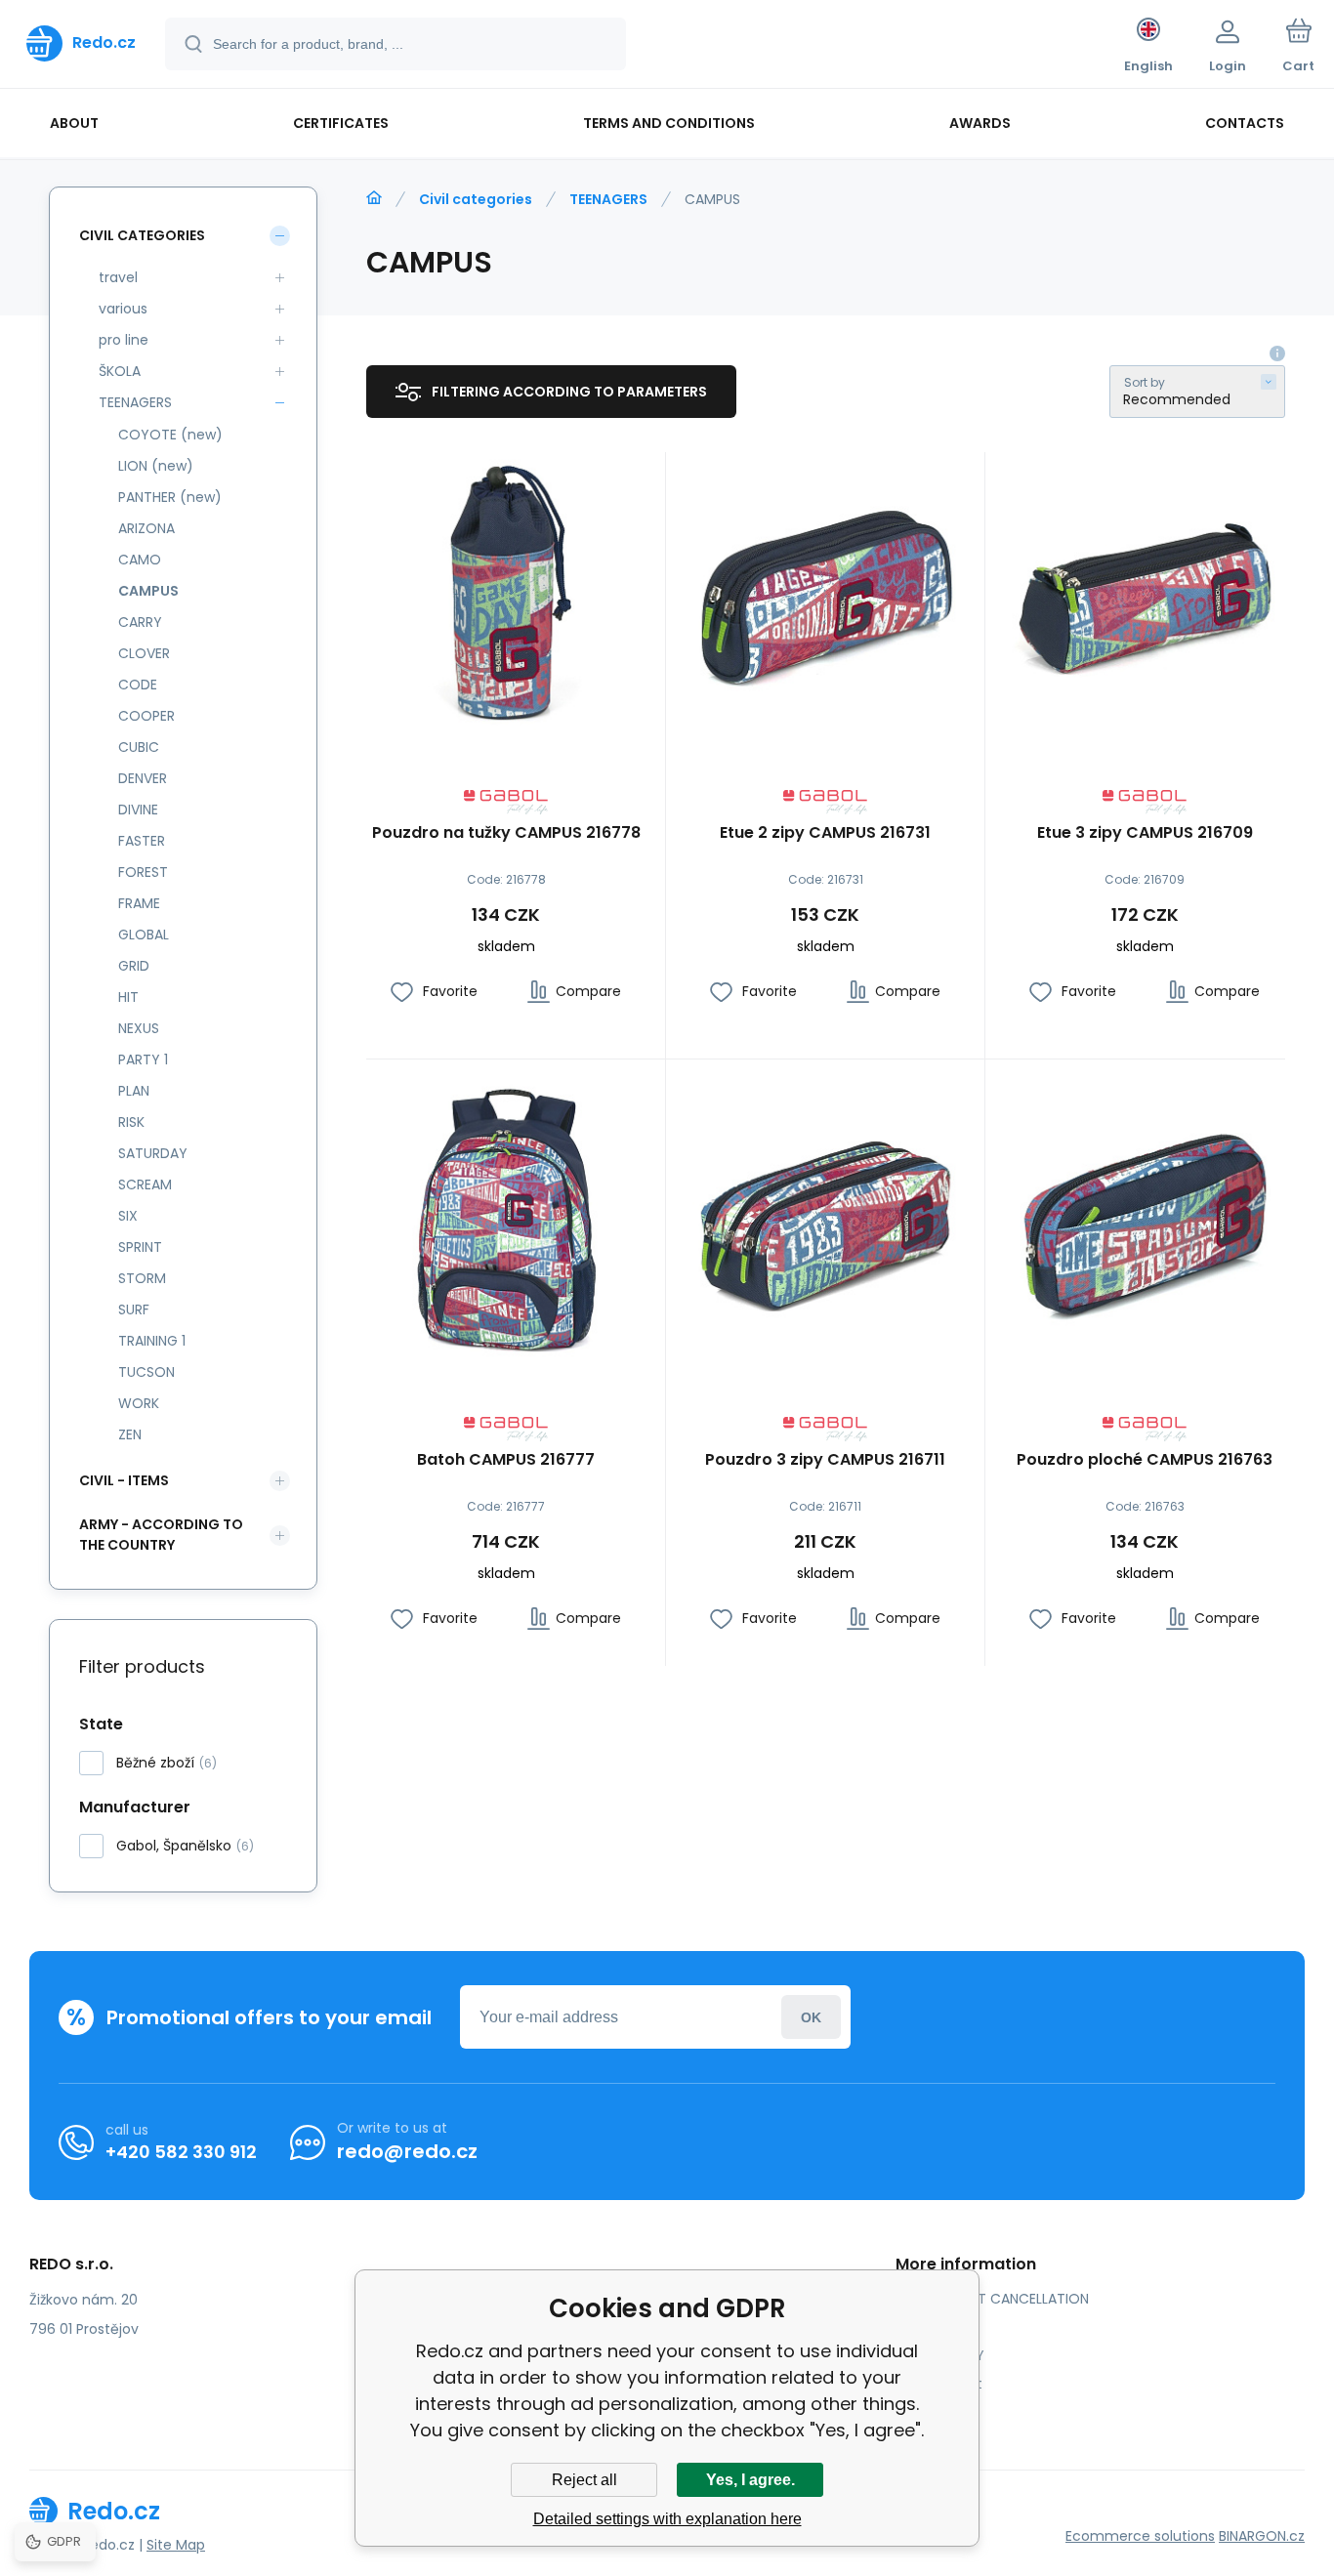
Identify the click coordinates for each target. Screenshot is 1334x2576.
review (932, 2412)
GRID (134, 966)
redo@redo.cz (407, 2151)
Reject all (584, 2480)
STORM (142, 1278)
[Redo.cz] (374, 198)
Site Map (176, 2545)
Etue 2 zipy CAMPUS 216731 (825, 833)
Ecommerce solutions (1140, 2536)
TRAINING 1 (152, 1341)
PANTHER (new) (170, 497)
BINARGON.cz (1262, 2536)
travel (118, 277)
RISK (131, 1122)
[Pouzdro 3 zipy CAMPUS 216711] (825, 1219)
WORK (139, 1403)
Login (811, 2017)
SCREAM (145, 1184)
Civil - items (124, 1480)
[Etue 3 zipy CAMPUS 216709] (1145, 592)
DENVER (143, 778)
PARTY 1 (143, 1059)
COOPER (146, 716)
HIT (128, 997)
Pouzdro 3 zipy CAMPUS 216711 (825, 1460)
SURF (134, 1309)
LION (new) (156, 466)
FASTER (142, 841)
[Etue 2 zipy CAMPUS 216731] (825, 592)
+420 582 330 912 (181, 2152)
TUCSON (146, 1372)
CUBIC (139, 747)
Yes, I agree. (750, 2480)
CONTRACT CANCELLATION (1000, 2299)
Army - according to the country (161, 1535)
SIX (128, 1216)
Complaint (946, 2384)
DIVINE (138, 810)
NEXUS (139, 1028)
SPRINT (140, 1247)
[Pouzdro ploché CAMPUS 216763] (1145, 1219)
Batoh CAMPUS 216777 (506, 1460)
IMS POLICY (947, 2355)
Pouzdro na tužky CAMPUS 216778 (506, 833)
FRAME (139, 903)
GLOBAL (144, 935)
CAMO (140, 560)
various (123, 309)
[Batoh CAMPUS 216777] (506, 1219)
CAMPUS (148, 591)
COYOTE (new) (170, 435)
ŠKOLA (120, 371)
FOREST (143, 872)
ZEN (130, 1434)
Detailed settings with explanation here (667, 2519)
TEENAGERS (608, 199)
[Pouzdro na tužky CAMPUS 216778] (506, 592)
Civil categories (476, 199)
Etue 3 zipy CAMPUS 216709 (1145, 833)
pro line (124, 340)
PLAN (134, 1091)
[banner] (81, 43)
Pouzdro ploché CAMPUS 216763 (1145, 1460)
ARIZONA (146, 528)
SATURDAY (153, 1153)
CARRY (140, 622)
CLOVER (144, 653)
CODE (138, 685)
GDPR (928, 2327)
